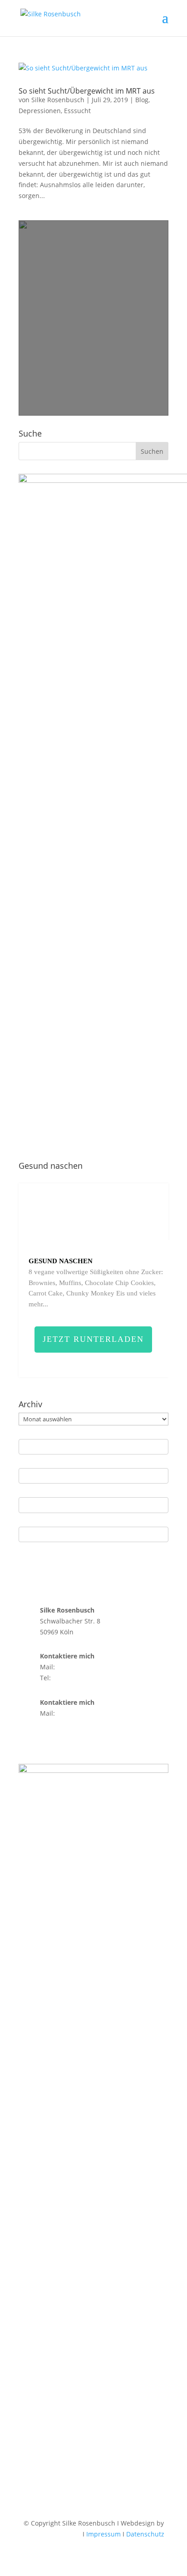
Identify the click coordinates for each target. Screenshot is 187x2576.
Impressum (103, 2534)
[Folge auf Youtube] (62, 1739)
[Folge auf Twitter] (80, 1739)
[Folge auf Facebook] (44, 1739)
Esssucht (77, 111)
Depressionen (40, 111)
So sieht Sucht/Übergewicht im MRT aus (87, 91)
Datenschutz (145, 2534)
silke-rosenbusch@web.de (97, 1667)
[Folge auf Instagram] (26, 1739)
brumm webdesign (52, 2534)
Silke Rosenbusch (58, 100)
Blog (142, 100)
